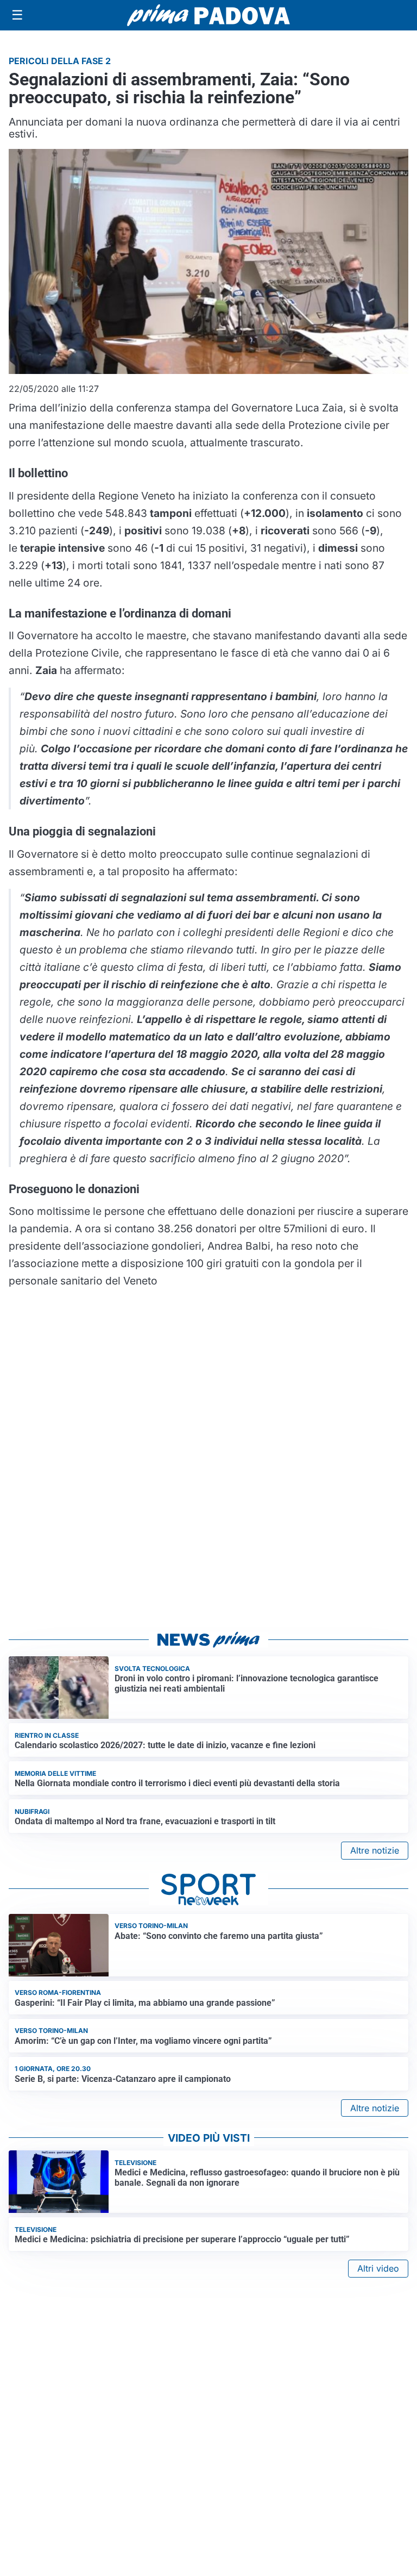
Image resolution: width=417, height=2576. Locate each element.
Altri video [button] (378, 2268)
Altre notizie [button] (375, 1850)
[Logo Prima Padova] (208, 15)
